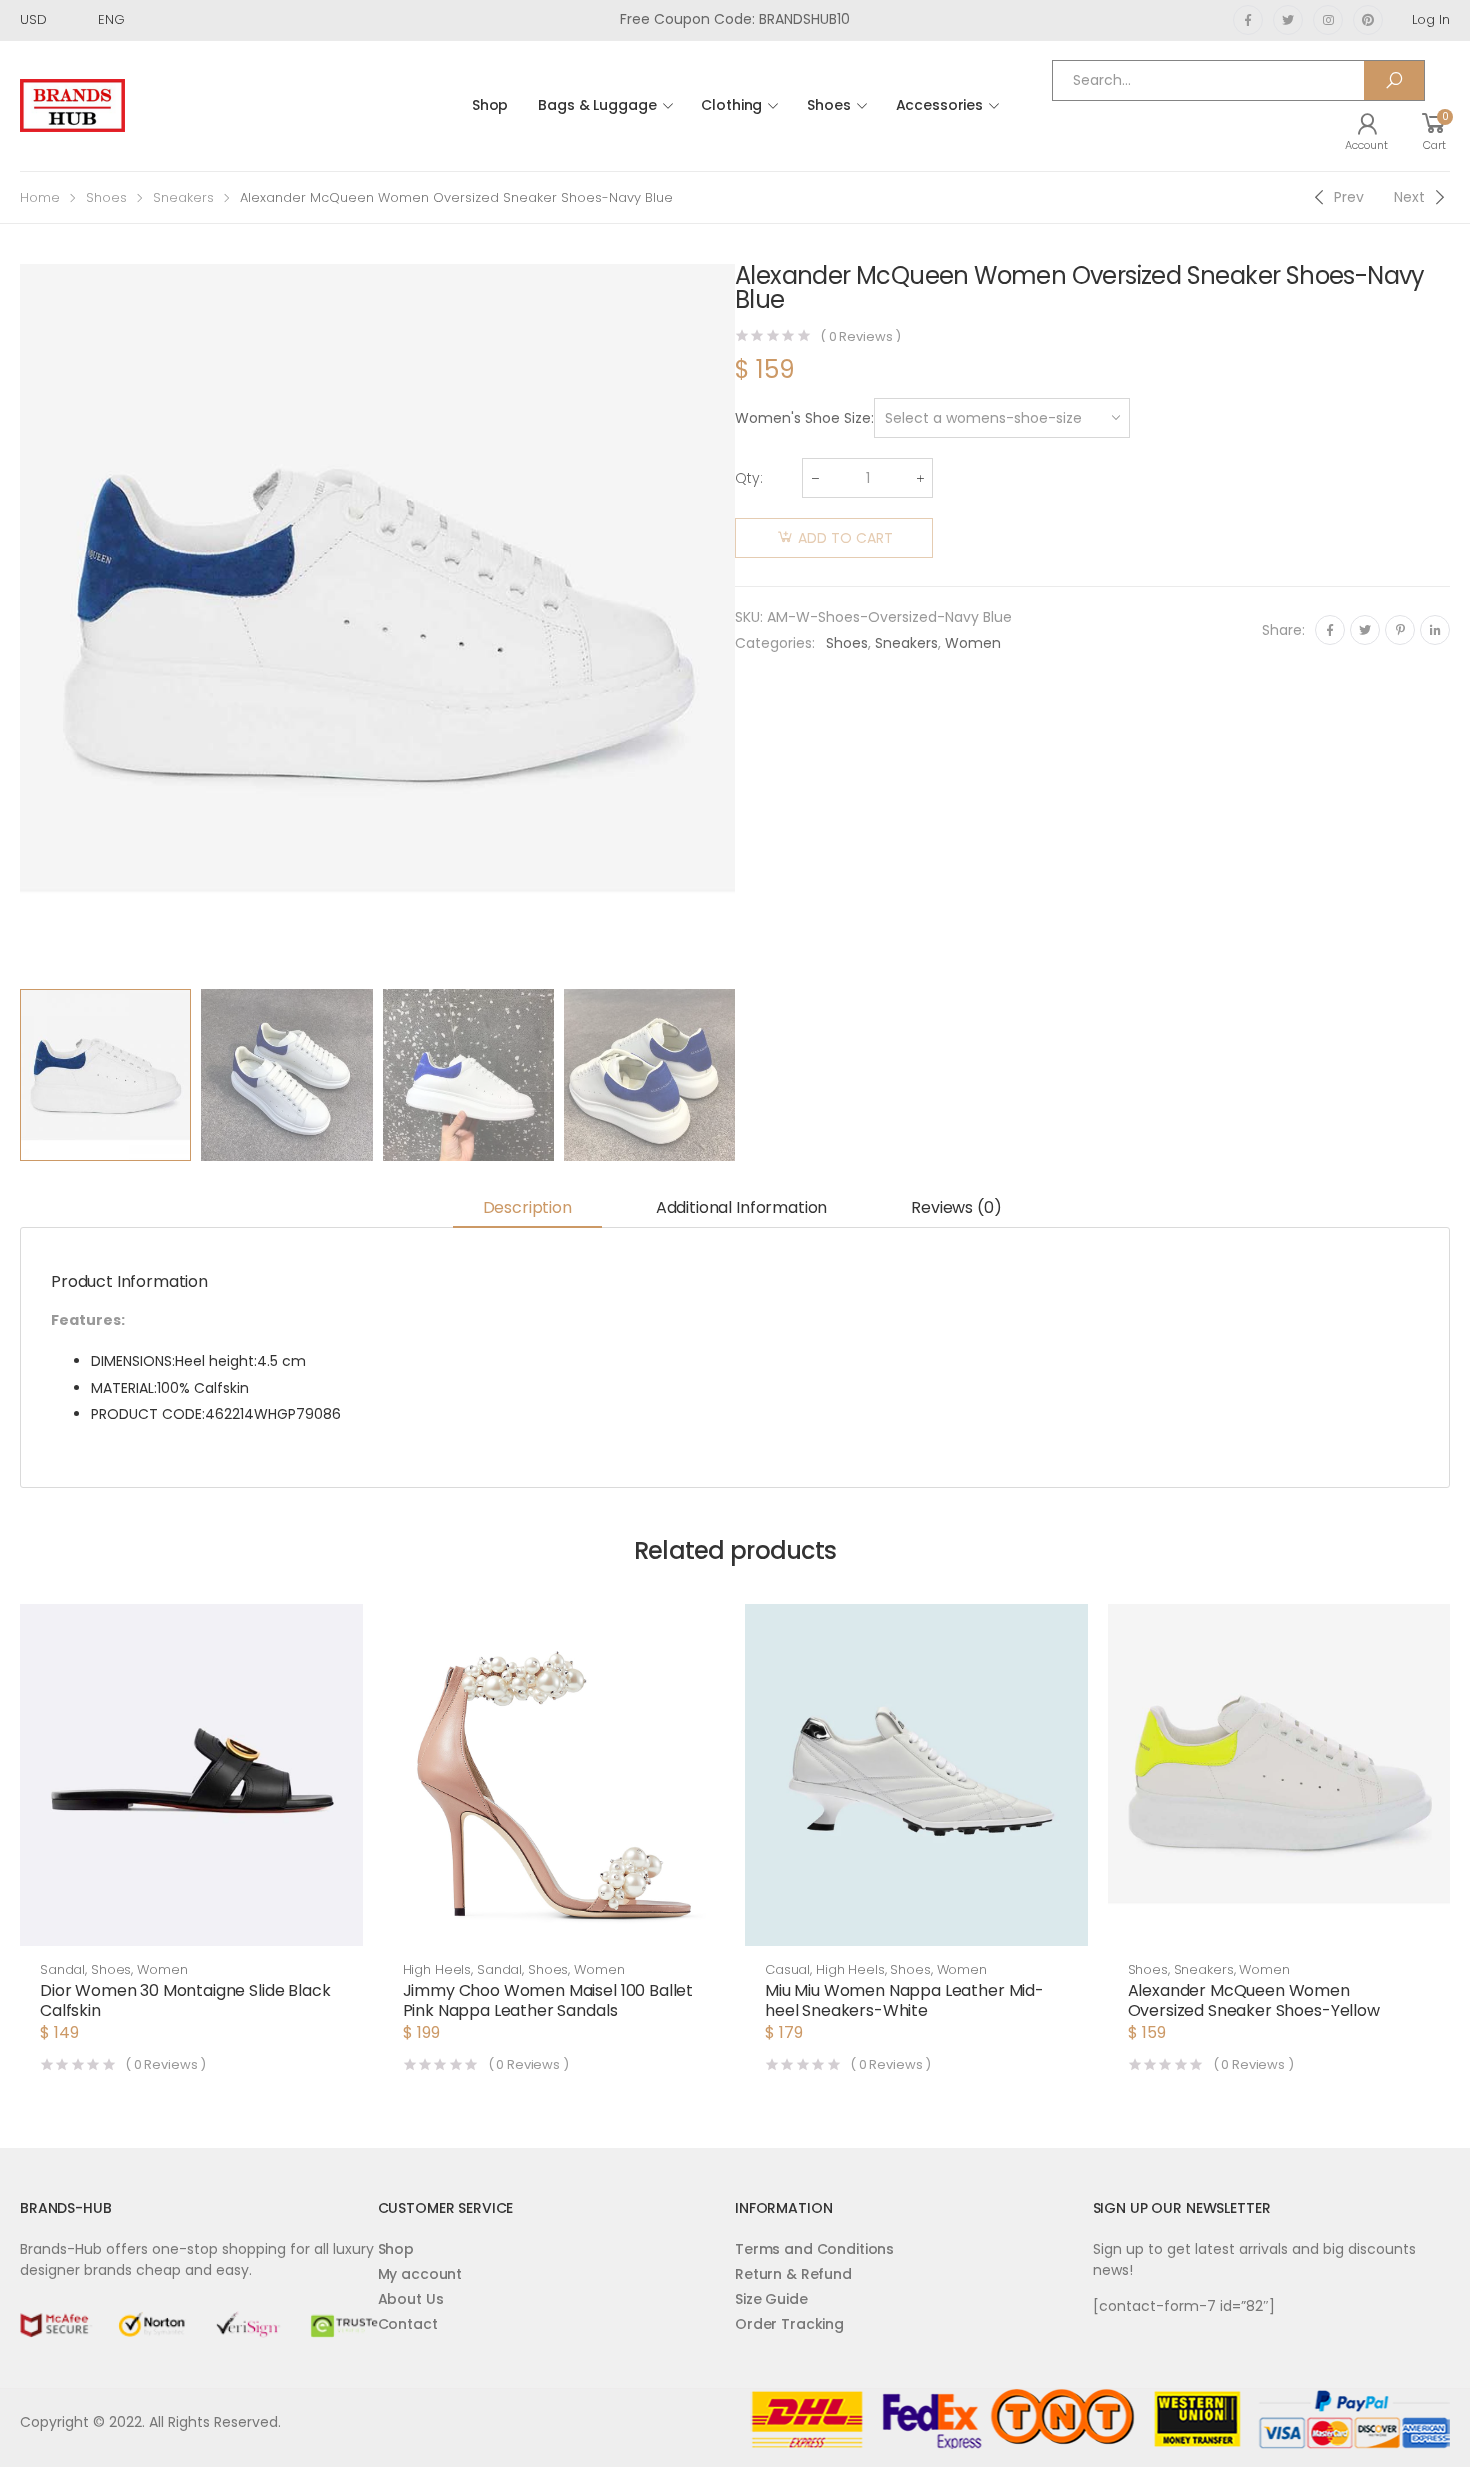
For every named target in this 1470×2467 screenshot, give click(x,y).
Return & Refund (793, 2274)
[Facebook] (1330, 630)
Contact (408, 2324)
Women (973, 643)
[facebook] (1248, 20)
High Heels (437, 1969)
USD (33, 19)
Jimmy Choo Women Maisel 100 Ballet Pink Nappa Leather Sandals (548, 2000)
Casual (787, 1969)
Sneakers (183, 197)
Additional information (741, 1207)
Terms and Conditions (814, 2249)
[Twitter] (1365, 630)
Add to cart (845, 538)
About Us (411, 2299)
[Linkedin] (1435, 630)
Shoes (828, 105)
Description (527, 1207)
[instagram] (1328, 20)
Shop (490, 105)
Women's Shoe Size (803, 418)
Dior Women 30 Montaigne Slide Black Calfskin (185, 2000)
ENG (111, 19)
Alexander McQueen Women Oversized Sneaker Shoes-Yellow (1254, 2000)
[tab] (527, 1209)
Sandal (62, 1969)
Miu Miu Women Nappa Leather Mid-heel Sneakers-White (904, 2000)
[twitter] (1288, 20)
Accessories (939, 105)
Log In (1431, 19)
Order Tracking (789, 2324)
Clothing (731, 105)
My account (420, 2274)
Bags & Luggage (597, 105)
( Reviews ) (860, 336)
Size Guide (771, 2299)
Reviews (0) (956, 1207)
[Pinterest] (1400, 630)
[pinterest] (1368, 20)
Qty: (749, 478)
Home (40, 197)
